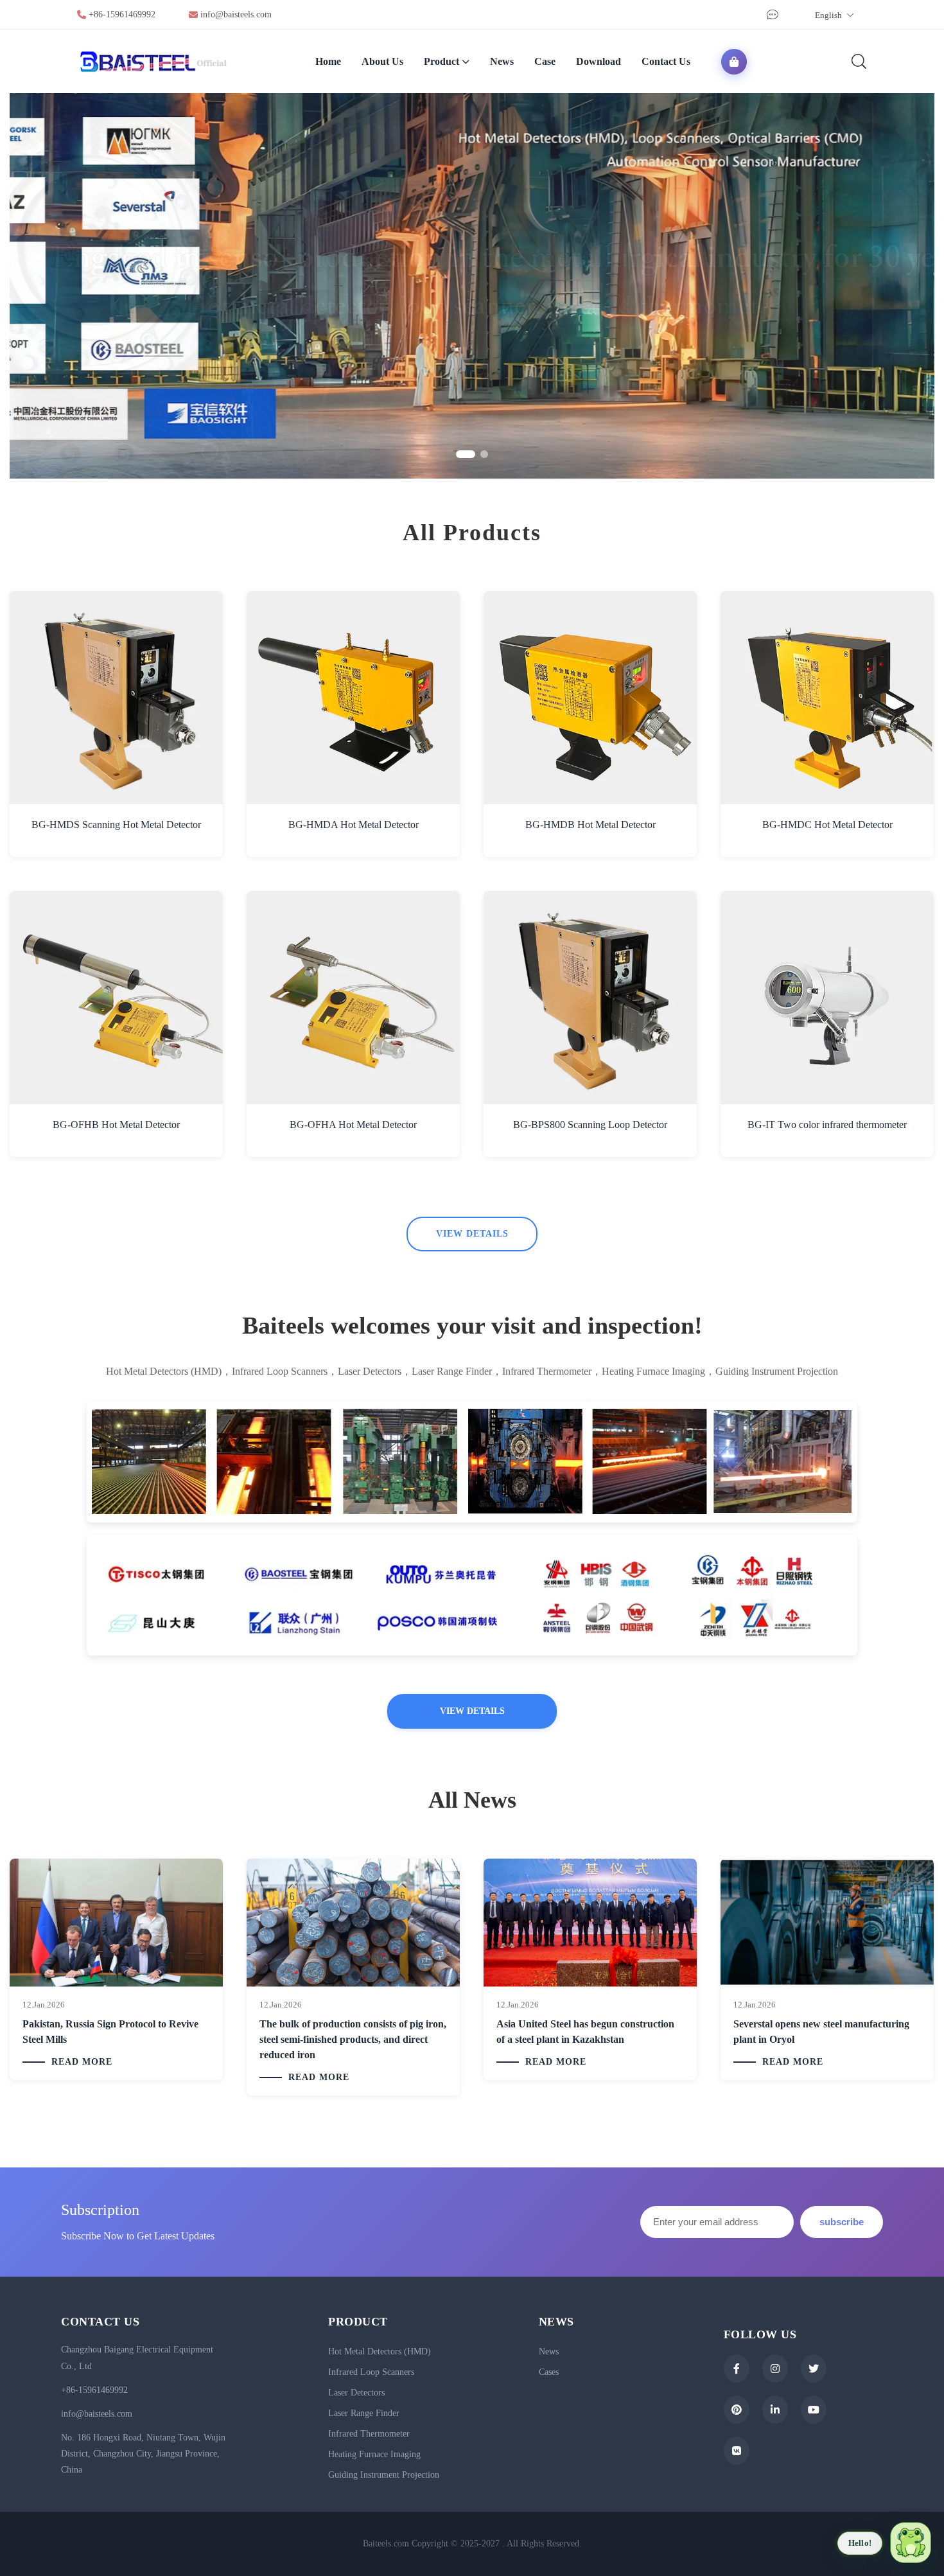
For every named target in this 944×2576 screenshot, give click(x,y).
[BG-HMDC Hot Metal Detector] (827, 698)
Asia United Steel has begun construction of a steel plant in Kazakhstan (585, 2032)
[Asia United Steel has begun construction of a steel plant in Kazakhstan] (590, 1922)
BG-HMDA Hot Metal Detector (354, 825)
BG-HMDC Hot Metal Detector (827, 825)
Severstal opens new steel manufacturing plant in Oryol (821, 2032)
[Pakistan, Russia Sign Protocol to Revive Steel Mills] (116, 1922)
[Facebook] (737, 2369)
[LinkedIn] (775, 2410)
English (829, 15)
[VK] (737, 2451)
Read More (82, 2062)
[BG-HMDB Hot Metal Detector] (590, 698)
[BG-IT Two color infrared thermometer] (827, 998)
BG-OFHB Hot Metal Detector (116, 1125)
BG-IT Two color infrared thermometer (827, 1125)
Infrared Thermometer (369, 2434)
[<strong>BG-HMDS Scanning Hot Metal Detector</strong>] (116, 698)
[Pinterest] (737, 2410)
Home (328, 61)
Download (599, 61)
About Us (382, 61)
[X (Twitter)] (814, 2369)
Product (441, 61)
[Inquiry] (771, 15)
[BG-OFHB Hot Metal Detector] (116, 998)
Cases (549, 2372)
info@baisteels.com (236, 14)
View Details (472, 1234)
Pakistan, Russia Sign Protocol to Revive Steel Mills (110, 2032)
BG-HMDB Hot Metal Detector (590, 825)
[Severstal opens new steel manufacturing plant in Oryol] (827, 1922)
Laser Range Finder (364, 2413)
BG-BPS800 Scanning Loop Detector (590, 1125)
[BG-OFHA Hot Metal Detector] (353, 998)
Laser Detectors (356, 2393)
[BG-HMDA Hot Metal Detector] (353, 698)
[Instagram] (775, 2369)
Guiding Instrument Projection (384, 2475)
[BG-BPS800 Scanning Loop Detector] (590, 998)
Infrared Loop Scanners (371, 2372)
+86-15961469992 (122, 14)
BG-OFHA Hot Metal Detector (353, 1125)
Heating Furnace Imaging (374, 2454)
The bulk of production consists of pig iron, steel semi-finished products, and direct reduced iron (353, 2039)
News (502, 61)
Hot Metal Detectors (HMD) (380, 2351)
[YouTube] (814, 2410)
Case (545, 61)
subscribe (842, 2222)
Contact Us (666, 61)
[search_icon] (859, 61)
